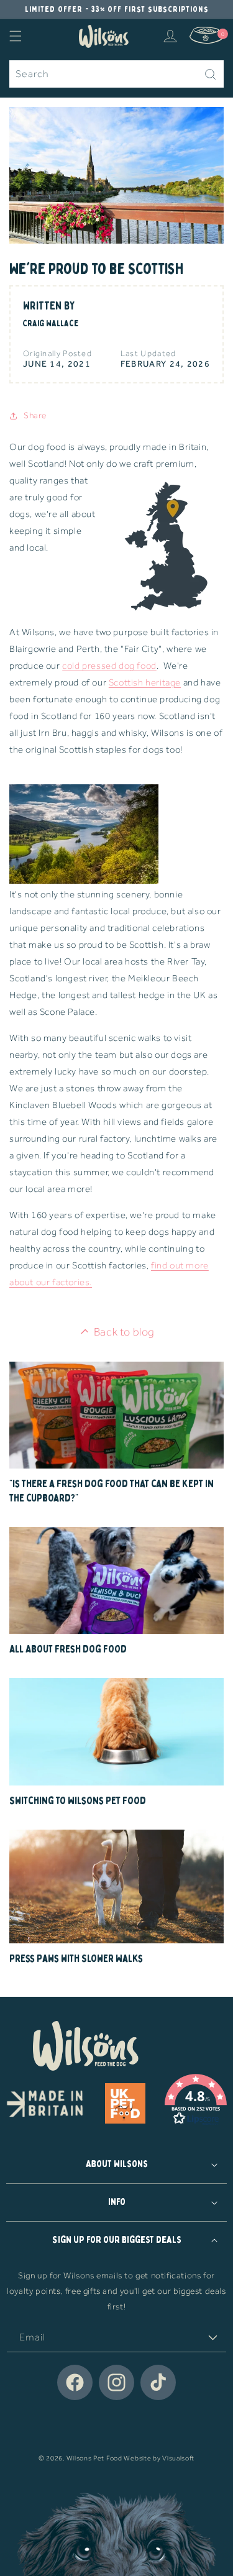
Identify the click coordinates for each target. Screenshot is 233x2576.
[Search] (210, 74)
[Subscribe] (212, 2338)
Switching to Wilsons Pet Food (78, 1801)
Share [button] (35, 415)
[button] (16, 36)
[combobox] (116, 74)
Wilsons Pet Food (94, 2458)
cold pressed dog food (109, 666)
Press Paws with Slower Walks (76, 1959)
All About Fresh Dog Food (68, 1649)
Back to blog (124, 1332)
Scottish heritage (145, 682)
